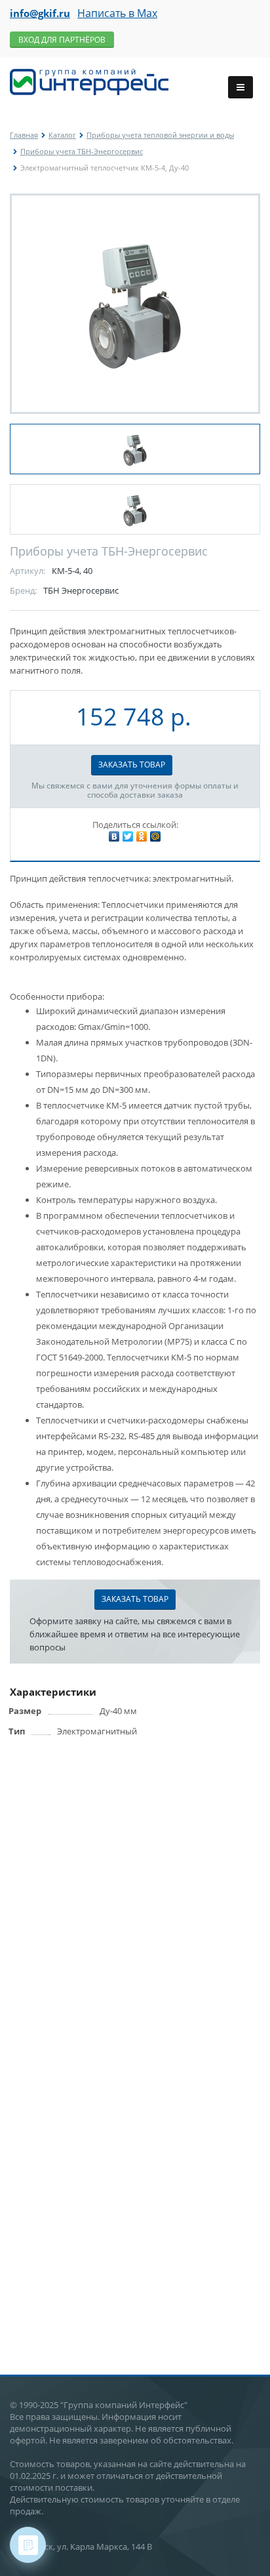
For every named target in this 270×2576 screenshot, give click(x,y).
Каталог (62, 135)
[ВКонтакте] (114, 836)
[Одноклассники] (142, 836)
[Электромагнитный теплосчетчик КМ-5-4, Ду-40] (135, 304)
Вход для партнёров (62, 40)
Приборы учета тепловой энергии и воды (160, 135)
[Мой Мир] (155, 836)
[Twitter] (128, 836)
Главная (24, 135)
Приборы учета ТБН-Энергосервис (82, 151)
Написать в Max (117, 13)
